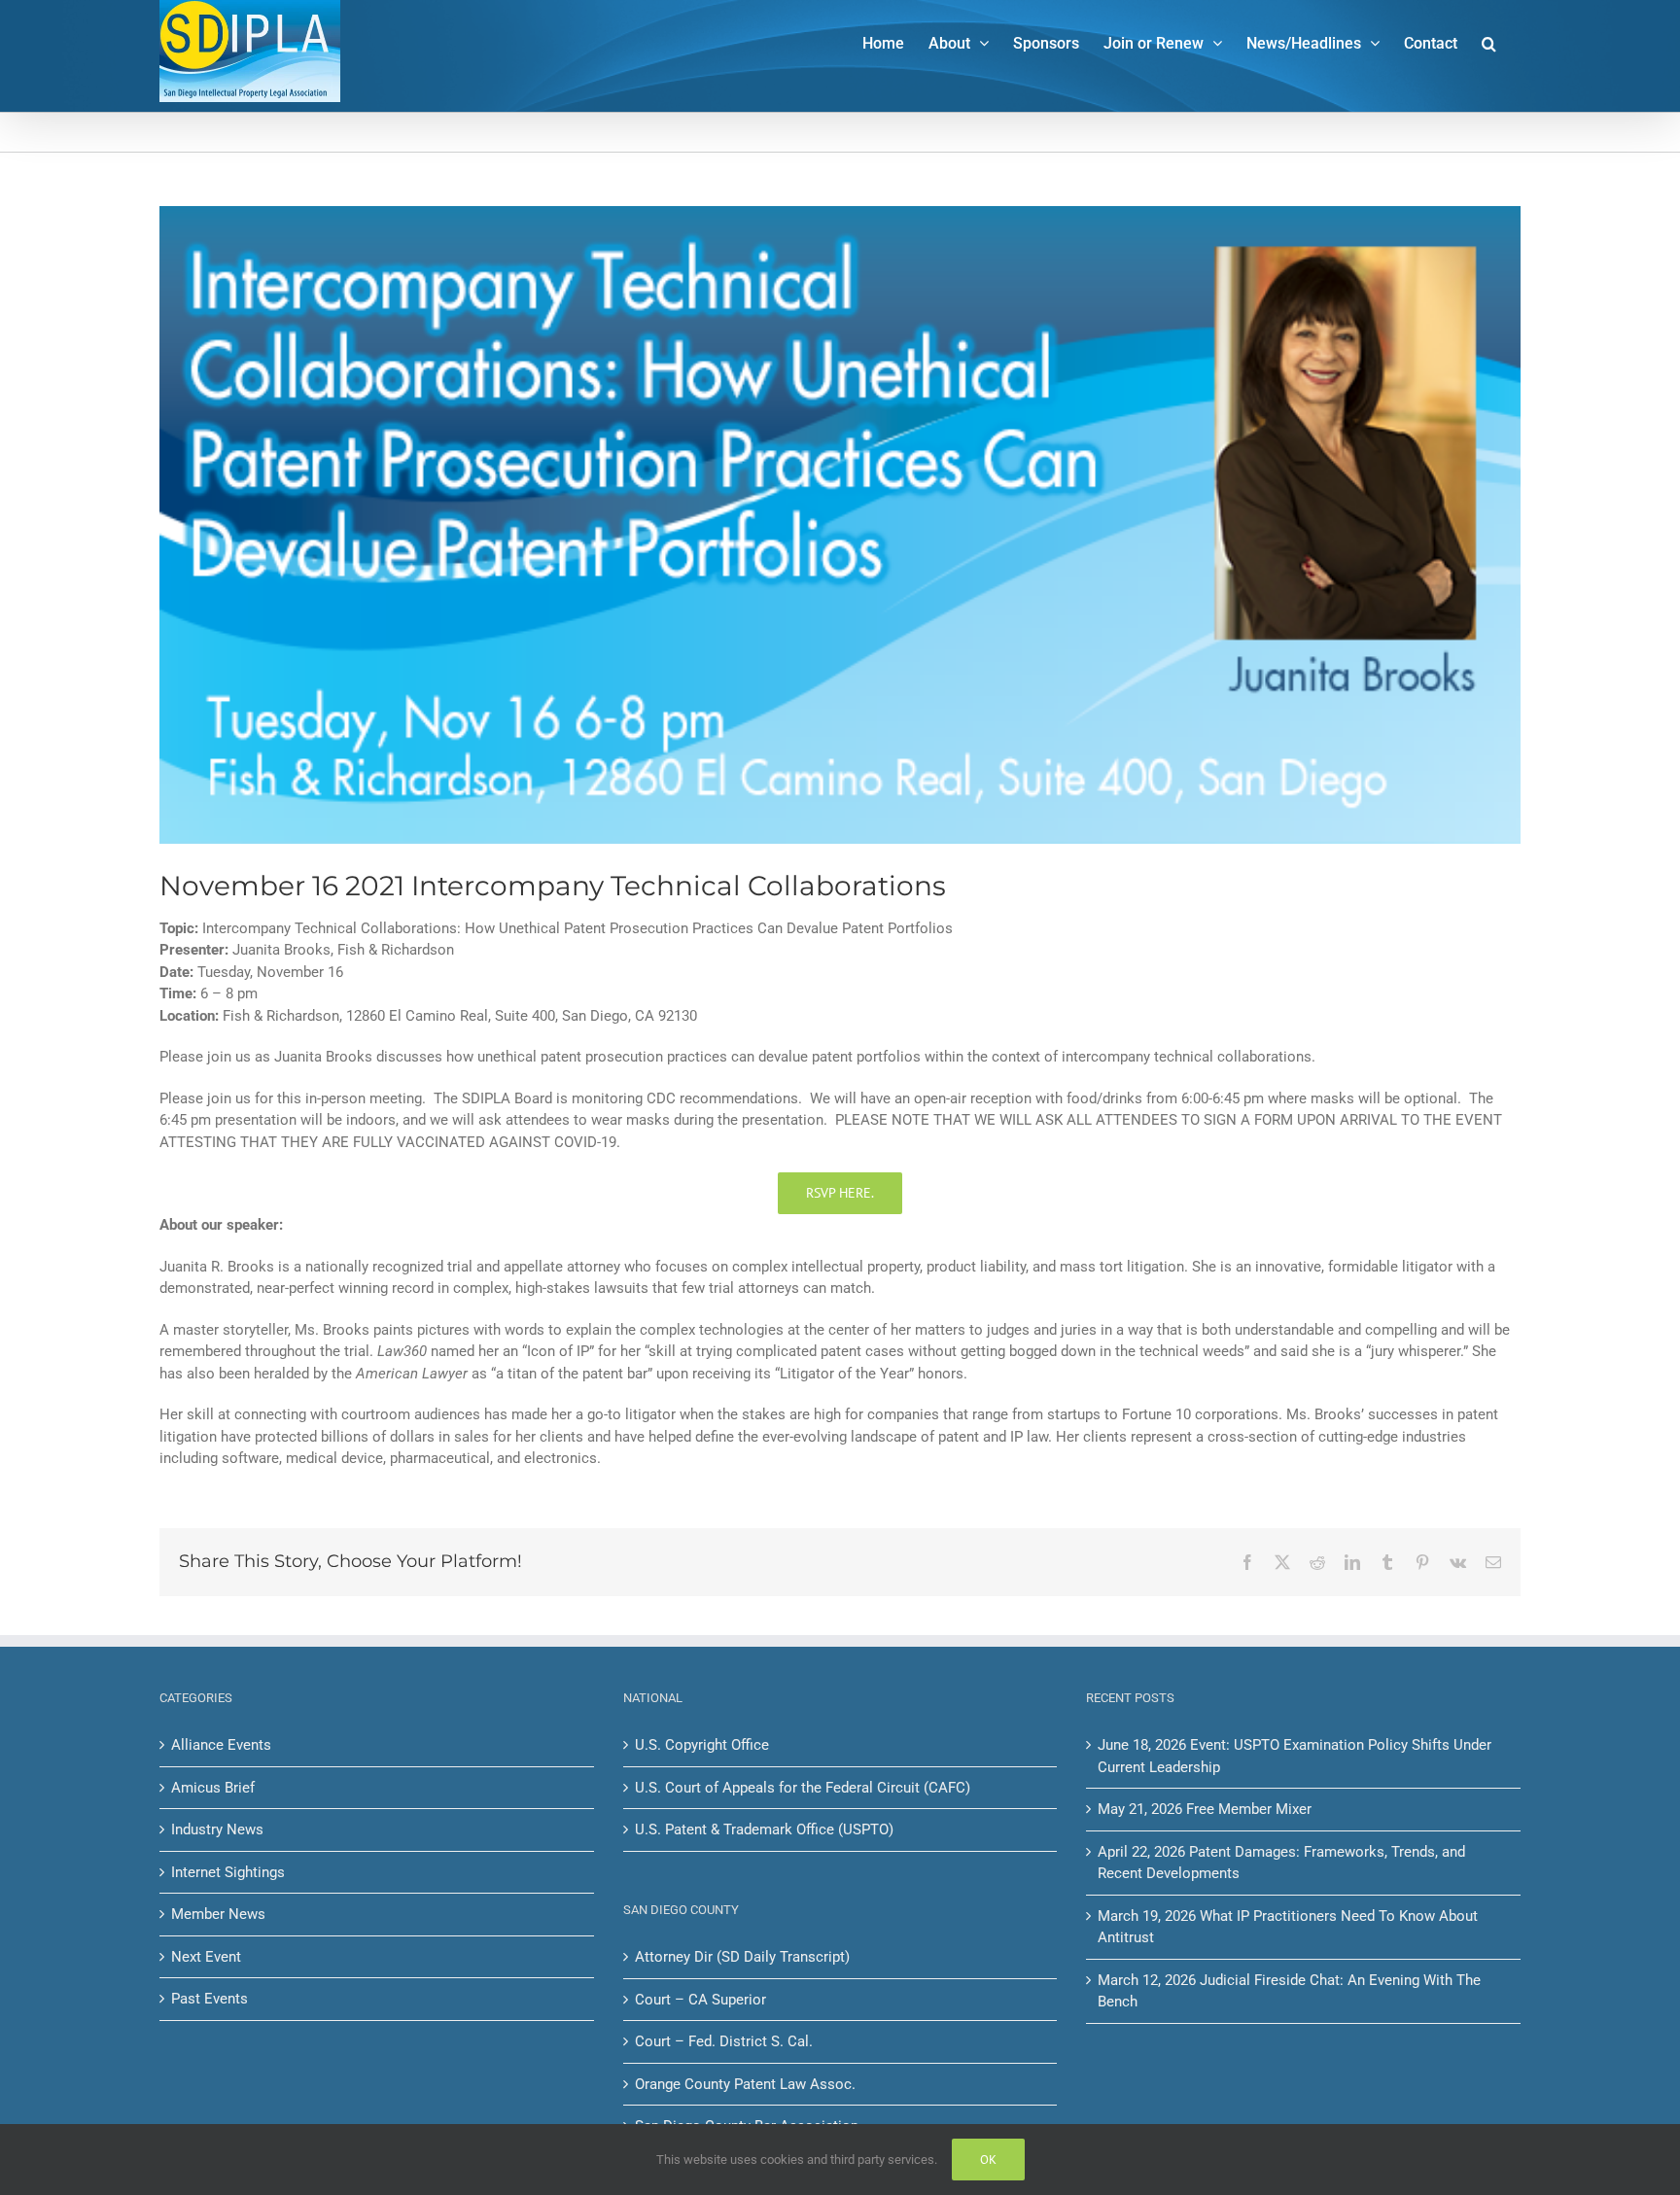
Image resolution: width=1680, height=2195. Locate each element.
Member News (218, 1914)
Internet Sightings (228, 1872)
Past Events (210, 1999)
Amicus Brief (213, 1788)
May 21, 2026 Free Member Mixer (1205, 1809)
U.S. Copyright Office (702, 1745)
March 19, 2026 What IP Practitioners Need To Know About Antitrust (1288, 1927)
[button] (1489, 42)
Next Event (206, 1957)
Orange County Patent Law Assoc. (745, 2084)
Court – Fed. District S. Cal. (724, 2041)
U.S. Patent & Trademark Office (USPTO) (764, 1829)
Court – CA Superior (700, 2000)
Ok (988, 2160)
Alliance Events (221, 1745)
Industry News (217, 1829)
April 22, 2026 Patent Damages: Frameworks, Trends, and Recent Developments (1281, 1863)
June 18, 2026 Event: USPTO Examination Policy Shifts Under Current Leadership (1295, 1756)
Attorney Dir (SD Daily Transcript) (742, 1957)
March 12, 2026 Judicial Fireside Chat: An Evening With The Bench (1289, 1991)
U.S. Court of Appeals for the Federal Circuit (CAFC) (803, 1788)
